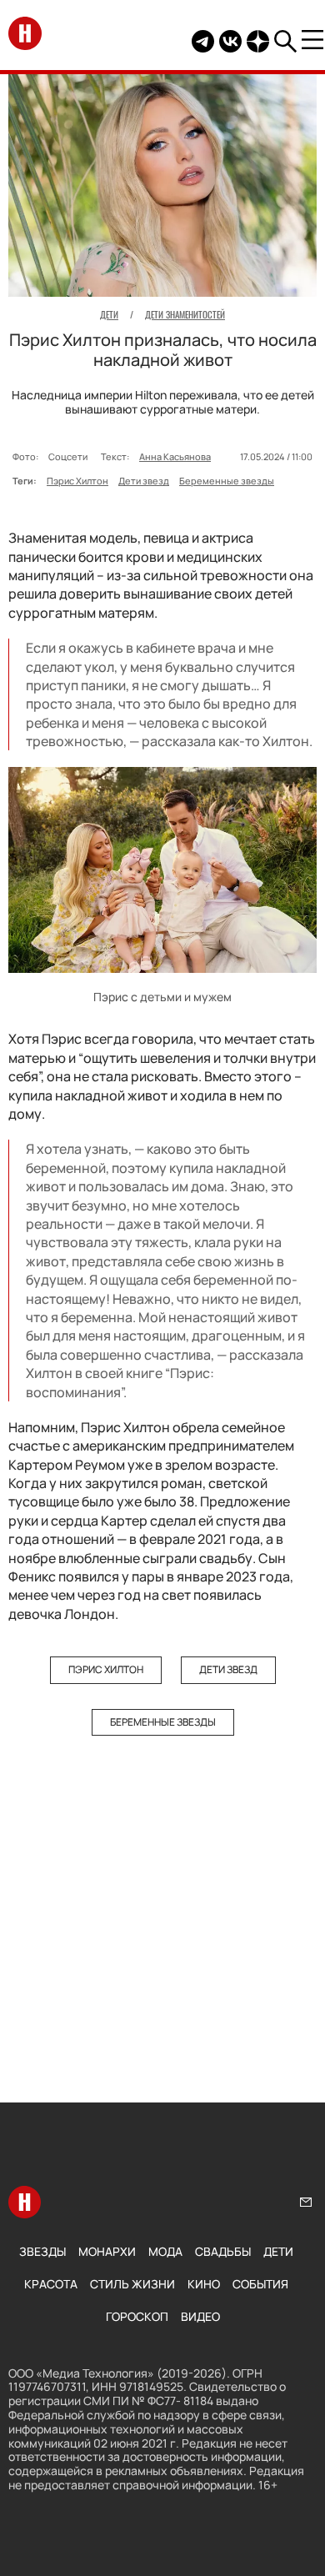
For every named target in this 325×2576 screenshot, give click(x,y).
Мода (165, 2251)
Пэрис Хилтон (77, 481)
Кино (204, 2284)
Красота (51, 2284)
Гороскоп (137, 2316)
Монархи (107, 2251)
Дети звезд (144, 481)
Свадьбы (223, 2251)
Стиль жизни (132, 2284)
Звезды (42, 2251)
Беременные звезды (227, 481)
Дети (278, 2251)
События (260, 2284)
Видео (200, 2316)
